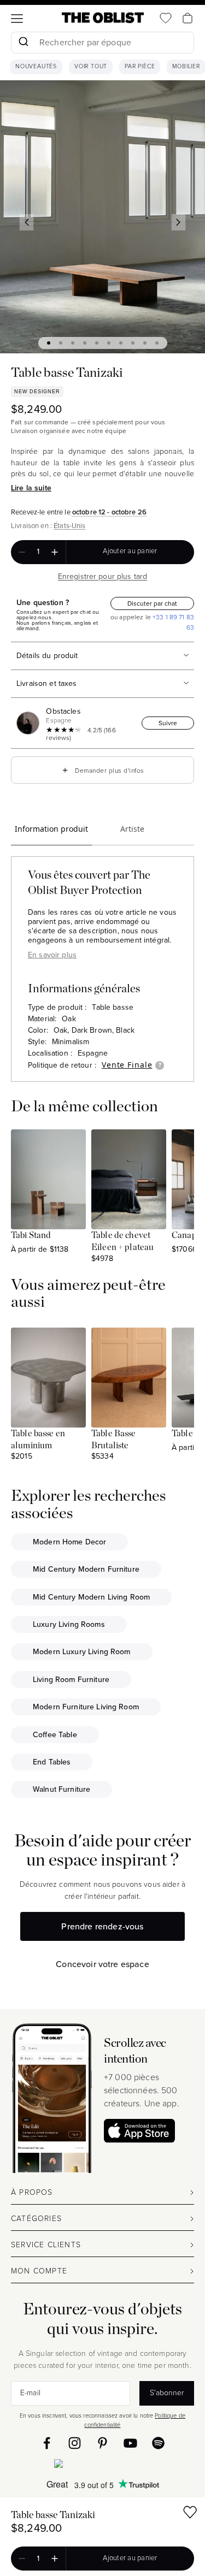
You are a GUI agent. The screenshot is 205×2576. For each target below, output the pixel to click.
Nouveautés (36, 67)
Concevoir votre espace (102, 1964)
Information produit (51, 829)
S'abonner (167, 2393)
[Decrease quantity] (22, 552)
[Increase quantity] (55, 552)
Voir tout (91, 67)
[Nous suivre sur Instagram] (75, 2443)
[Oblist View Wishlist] (166, 18)
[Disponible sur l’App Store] (102, 2466)
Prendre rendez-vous (102, 1926)
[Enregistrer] (190, 2514)
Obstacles (63, 711)
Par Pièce (140, 67)
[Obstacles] (30, 723)
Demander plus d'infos (102, 770)
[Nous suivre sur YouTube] (130, 2443)
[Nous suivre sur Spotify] (158, 2443)
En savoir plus (52, 955)
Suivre (168, 723)
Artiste (132, 829)
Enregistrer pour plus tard (103, 576)
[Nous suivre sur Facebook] (47, 2443)
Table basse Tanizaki (53, 2515)
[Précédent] (27, 222)
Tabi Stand (31, 1235)
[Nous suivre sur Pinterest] (102, 2443)
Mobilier (186, 67)
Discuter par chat (152, 603)
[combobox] (102, 44)
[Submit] (23, 43)
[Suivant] (179, 222)
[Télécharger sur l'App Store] (139, 2131)
